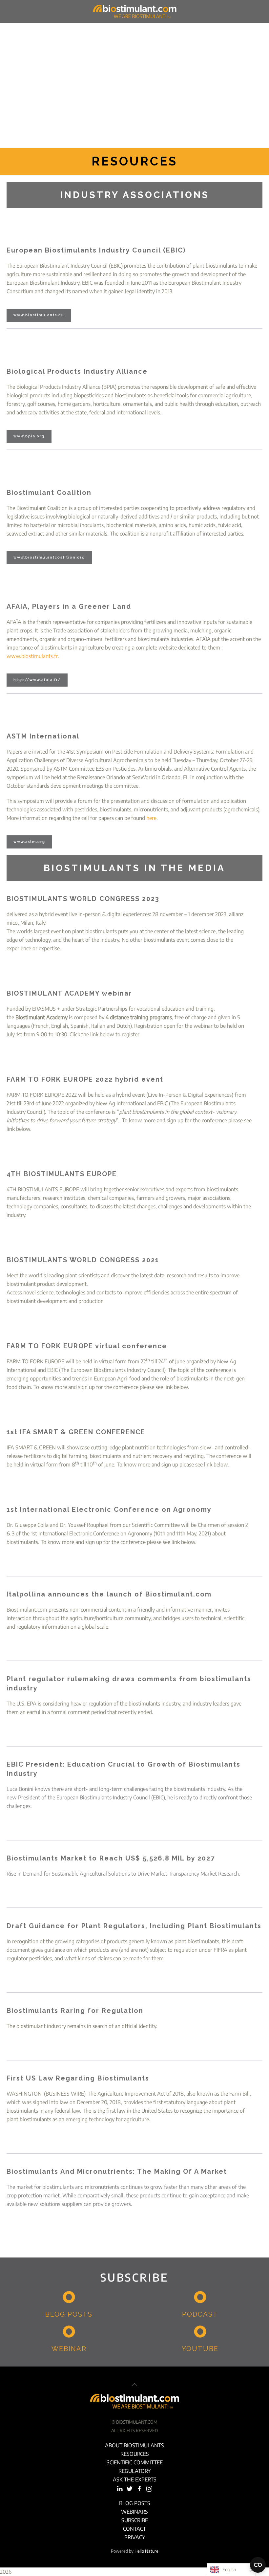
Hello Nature (146, 2551)
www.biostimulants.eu (39, 315)
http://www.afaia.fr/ (37, 680)
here (151, 818)
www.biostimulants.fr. (33, 656)
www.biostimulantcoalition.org (49, 557)
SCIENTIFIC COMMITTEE (135, 2462)
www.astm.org (29, 842)
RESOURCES (135, 2454)
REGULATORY (134, 2471)
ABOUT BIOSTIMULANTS (134, 2445)
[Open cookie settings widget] (258, 2565)
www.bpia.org (29, 436)
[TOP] (134, 2385)
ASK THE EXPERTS (135, 2479)
